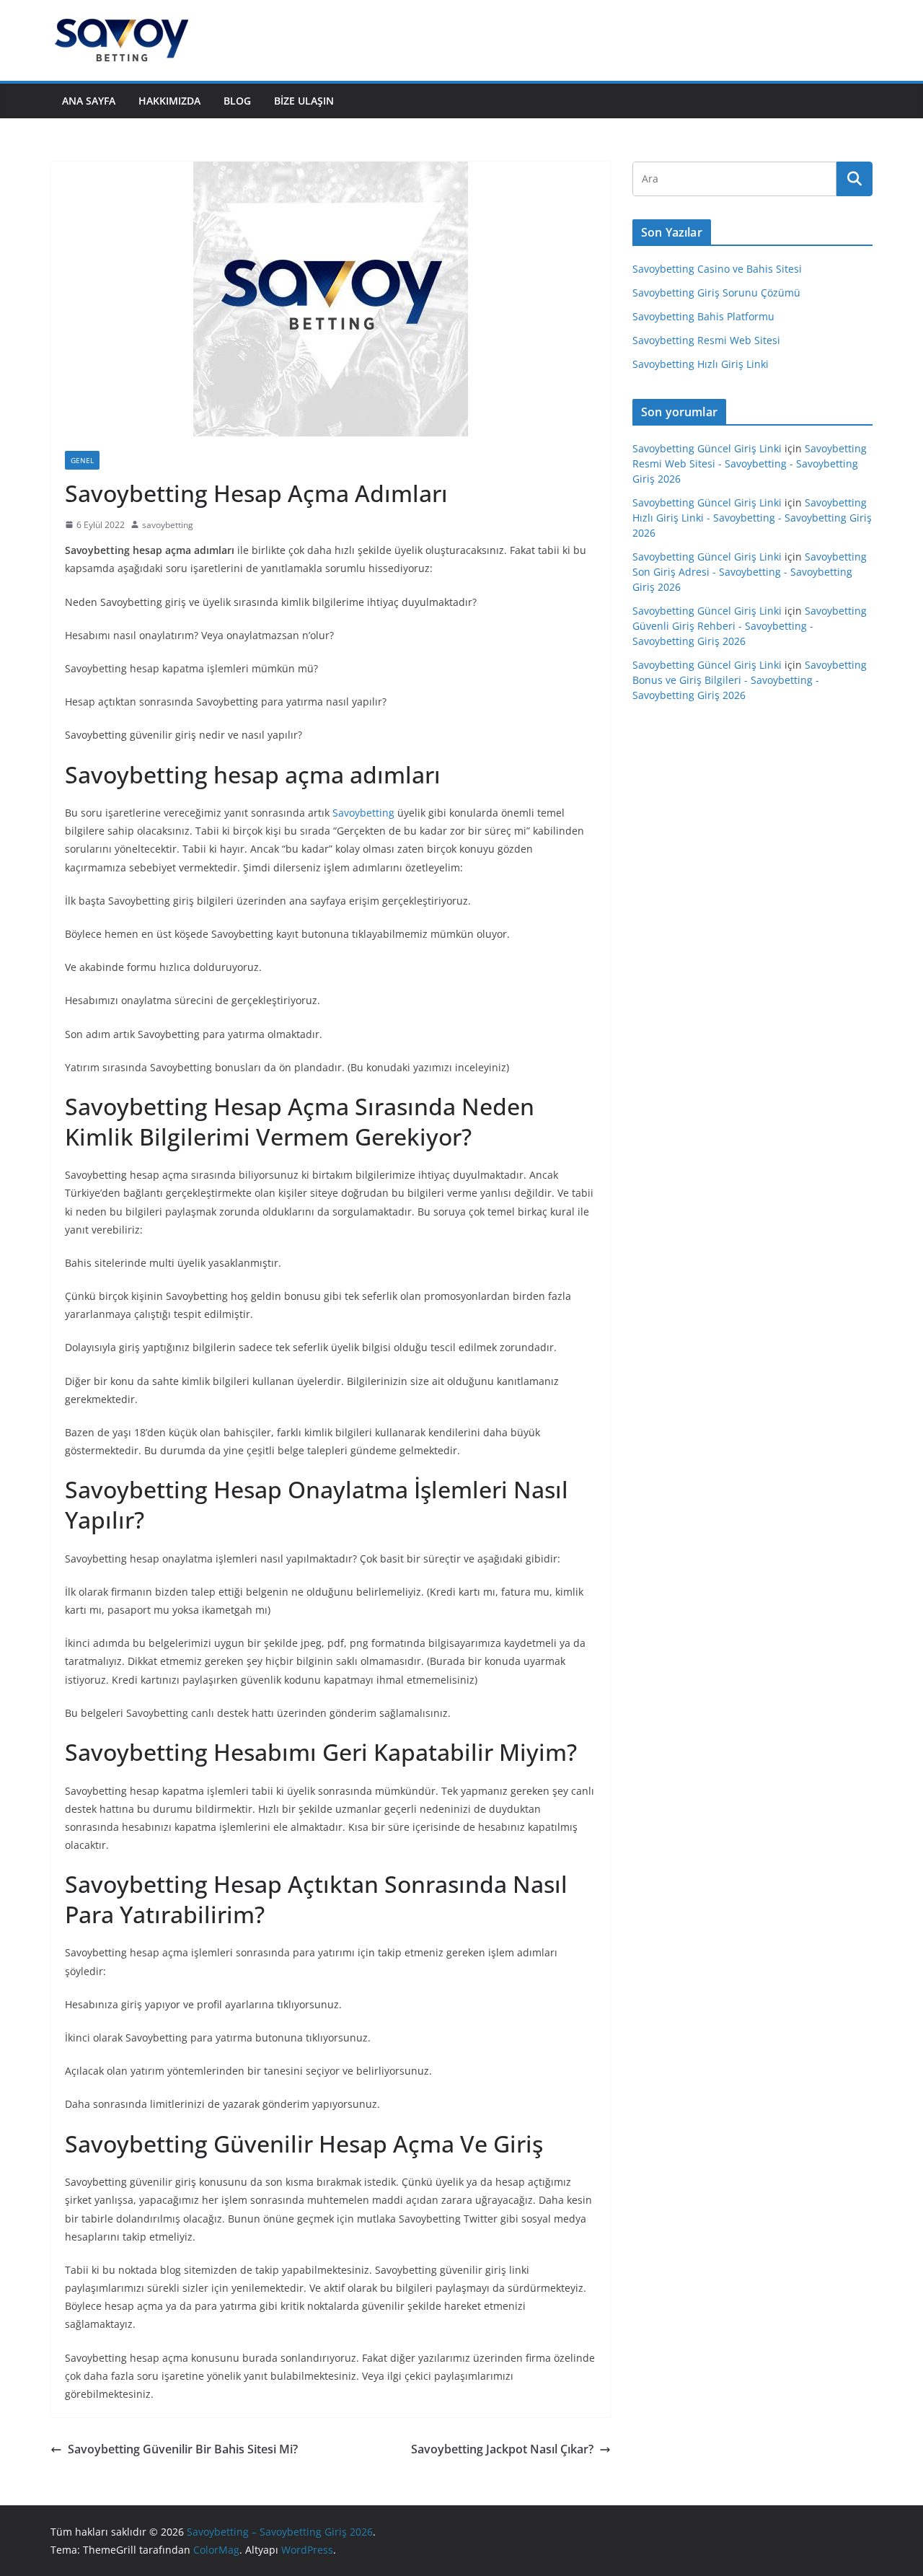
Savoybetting (363, 813)
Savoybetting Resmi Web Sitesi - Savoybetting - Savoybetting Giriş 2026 (750, 463)
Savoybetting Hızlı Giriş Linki (701, 364)
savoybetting (168, 525)
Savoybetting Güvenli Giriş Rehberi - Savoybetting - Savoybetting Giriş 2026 (750, 626)
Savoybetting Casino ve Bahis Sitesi (717, 269)
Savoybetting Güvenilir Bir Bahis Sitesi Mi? (183, 2449)
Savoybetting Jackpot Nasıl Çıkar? (501, 2449)
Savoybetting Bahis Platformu (703, 316)
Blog (237, 101)
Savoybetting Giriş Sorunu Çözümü (716, 293)
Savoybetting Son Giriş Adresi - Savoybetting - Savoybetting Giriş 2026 (750, 572)
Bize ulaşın (304, 101)
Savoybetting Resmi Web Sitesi (706, 340)
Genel (82, 460)
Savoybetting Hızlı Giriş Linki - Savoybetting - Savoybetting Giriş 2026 (752, 518)
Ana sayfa (89, 101)
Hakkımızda (169, 101)
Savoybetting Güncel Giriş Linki (707, 448)
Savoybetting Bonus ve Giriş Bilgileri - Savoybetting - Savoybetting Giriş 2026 (750, 680)
